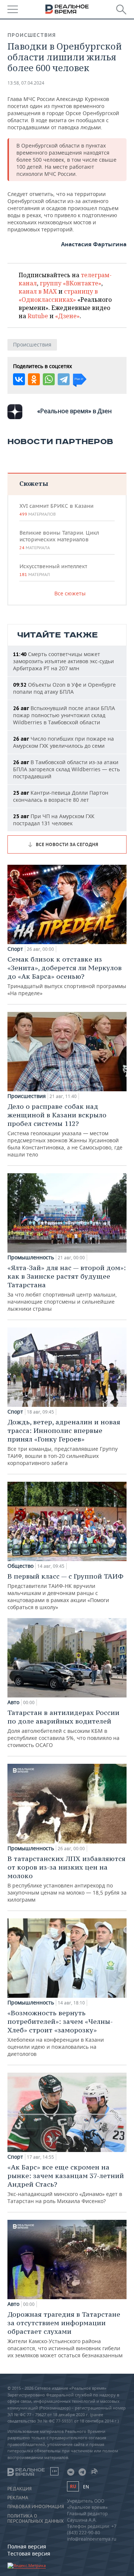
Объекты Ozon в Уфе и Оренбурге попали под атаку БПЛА (64, 688)
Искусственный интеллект (53, 570)
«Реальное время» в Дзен (74, 411)
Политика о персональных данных (36, 2519)
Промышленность (31, 1257)
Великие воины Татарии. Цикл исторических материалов (59, 540)
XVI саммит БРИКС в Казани (56, 510)
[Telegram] (64, 379)
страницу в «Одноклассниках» (58, 295)
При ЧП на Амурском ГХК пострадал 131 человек (54, 820)
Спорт (15, 949)
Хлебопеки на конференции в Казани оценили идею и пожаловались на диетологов (60, 2033)
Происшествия (32, 35)
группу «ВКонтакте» (71, 283)
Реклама (18, 2498)
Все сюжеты (70, 593)
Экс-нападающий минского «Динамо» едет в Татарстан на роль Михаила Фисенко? (66, 2184)
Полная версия (27, 2546)
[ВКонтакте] (19, 379)
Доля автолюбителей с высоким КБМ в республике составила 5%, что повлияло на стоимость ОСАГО (63, 1728)
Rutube (38, 316)
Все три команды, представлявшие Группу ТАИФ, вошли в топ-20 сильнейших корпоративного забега (64, 1442)
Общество (20, 1566)
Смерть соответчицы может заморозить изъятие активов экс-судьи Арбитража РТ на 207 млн (63, 661)
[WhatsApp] (49, 379)
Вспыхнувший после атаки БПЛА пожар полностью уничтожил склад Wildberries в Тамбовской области (64, 715)
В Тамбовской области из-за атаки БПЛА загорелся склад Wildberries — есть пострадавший (66, 769)
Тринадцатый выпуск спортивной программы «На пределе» (67, 976)
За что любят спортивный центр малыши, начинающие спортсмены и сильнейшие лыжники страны (67, 1288)
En (86, 2487)
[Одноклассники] (34, 379)
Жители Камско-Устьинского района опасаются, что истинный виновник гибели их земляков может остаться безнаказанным (65, 2334)
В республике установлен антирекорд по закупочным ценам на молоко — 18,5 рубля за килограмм (67, 1879)
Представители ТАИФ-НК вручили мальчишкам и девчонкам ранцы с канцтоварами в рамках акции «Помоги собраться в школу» (66, 1591)
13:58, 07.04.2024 (26, 83)
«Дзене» (67, 316)
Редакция (20, 2489)
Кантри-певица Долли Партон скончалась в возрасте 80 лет (61, 796)
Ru (73, 2486)
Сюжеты (34, 483)
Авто (13, 1702)
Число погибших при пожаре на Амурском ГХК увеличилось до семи (63, 742)
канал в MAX (38, 291)
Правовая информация (36, 2507)
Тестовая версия (29, 2553)
